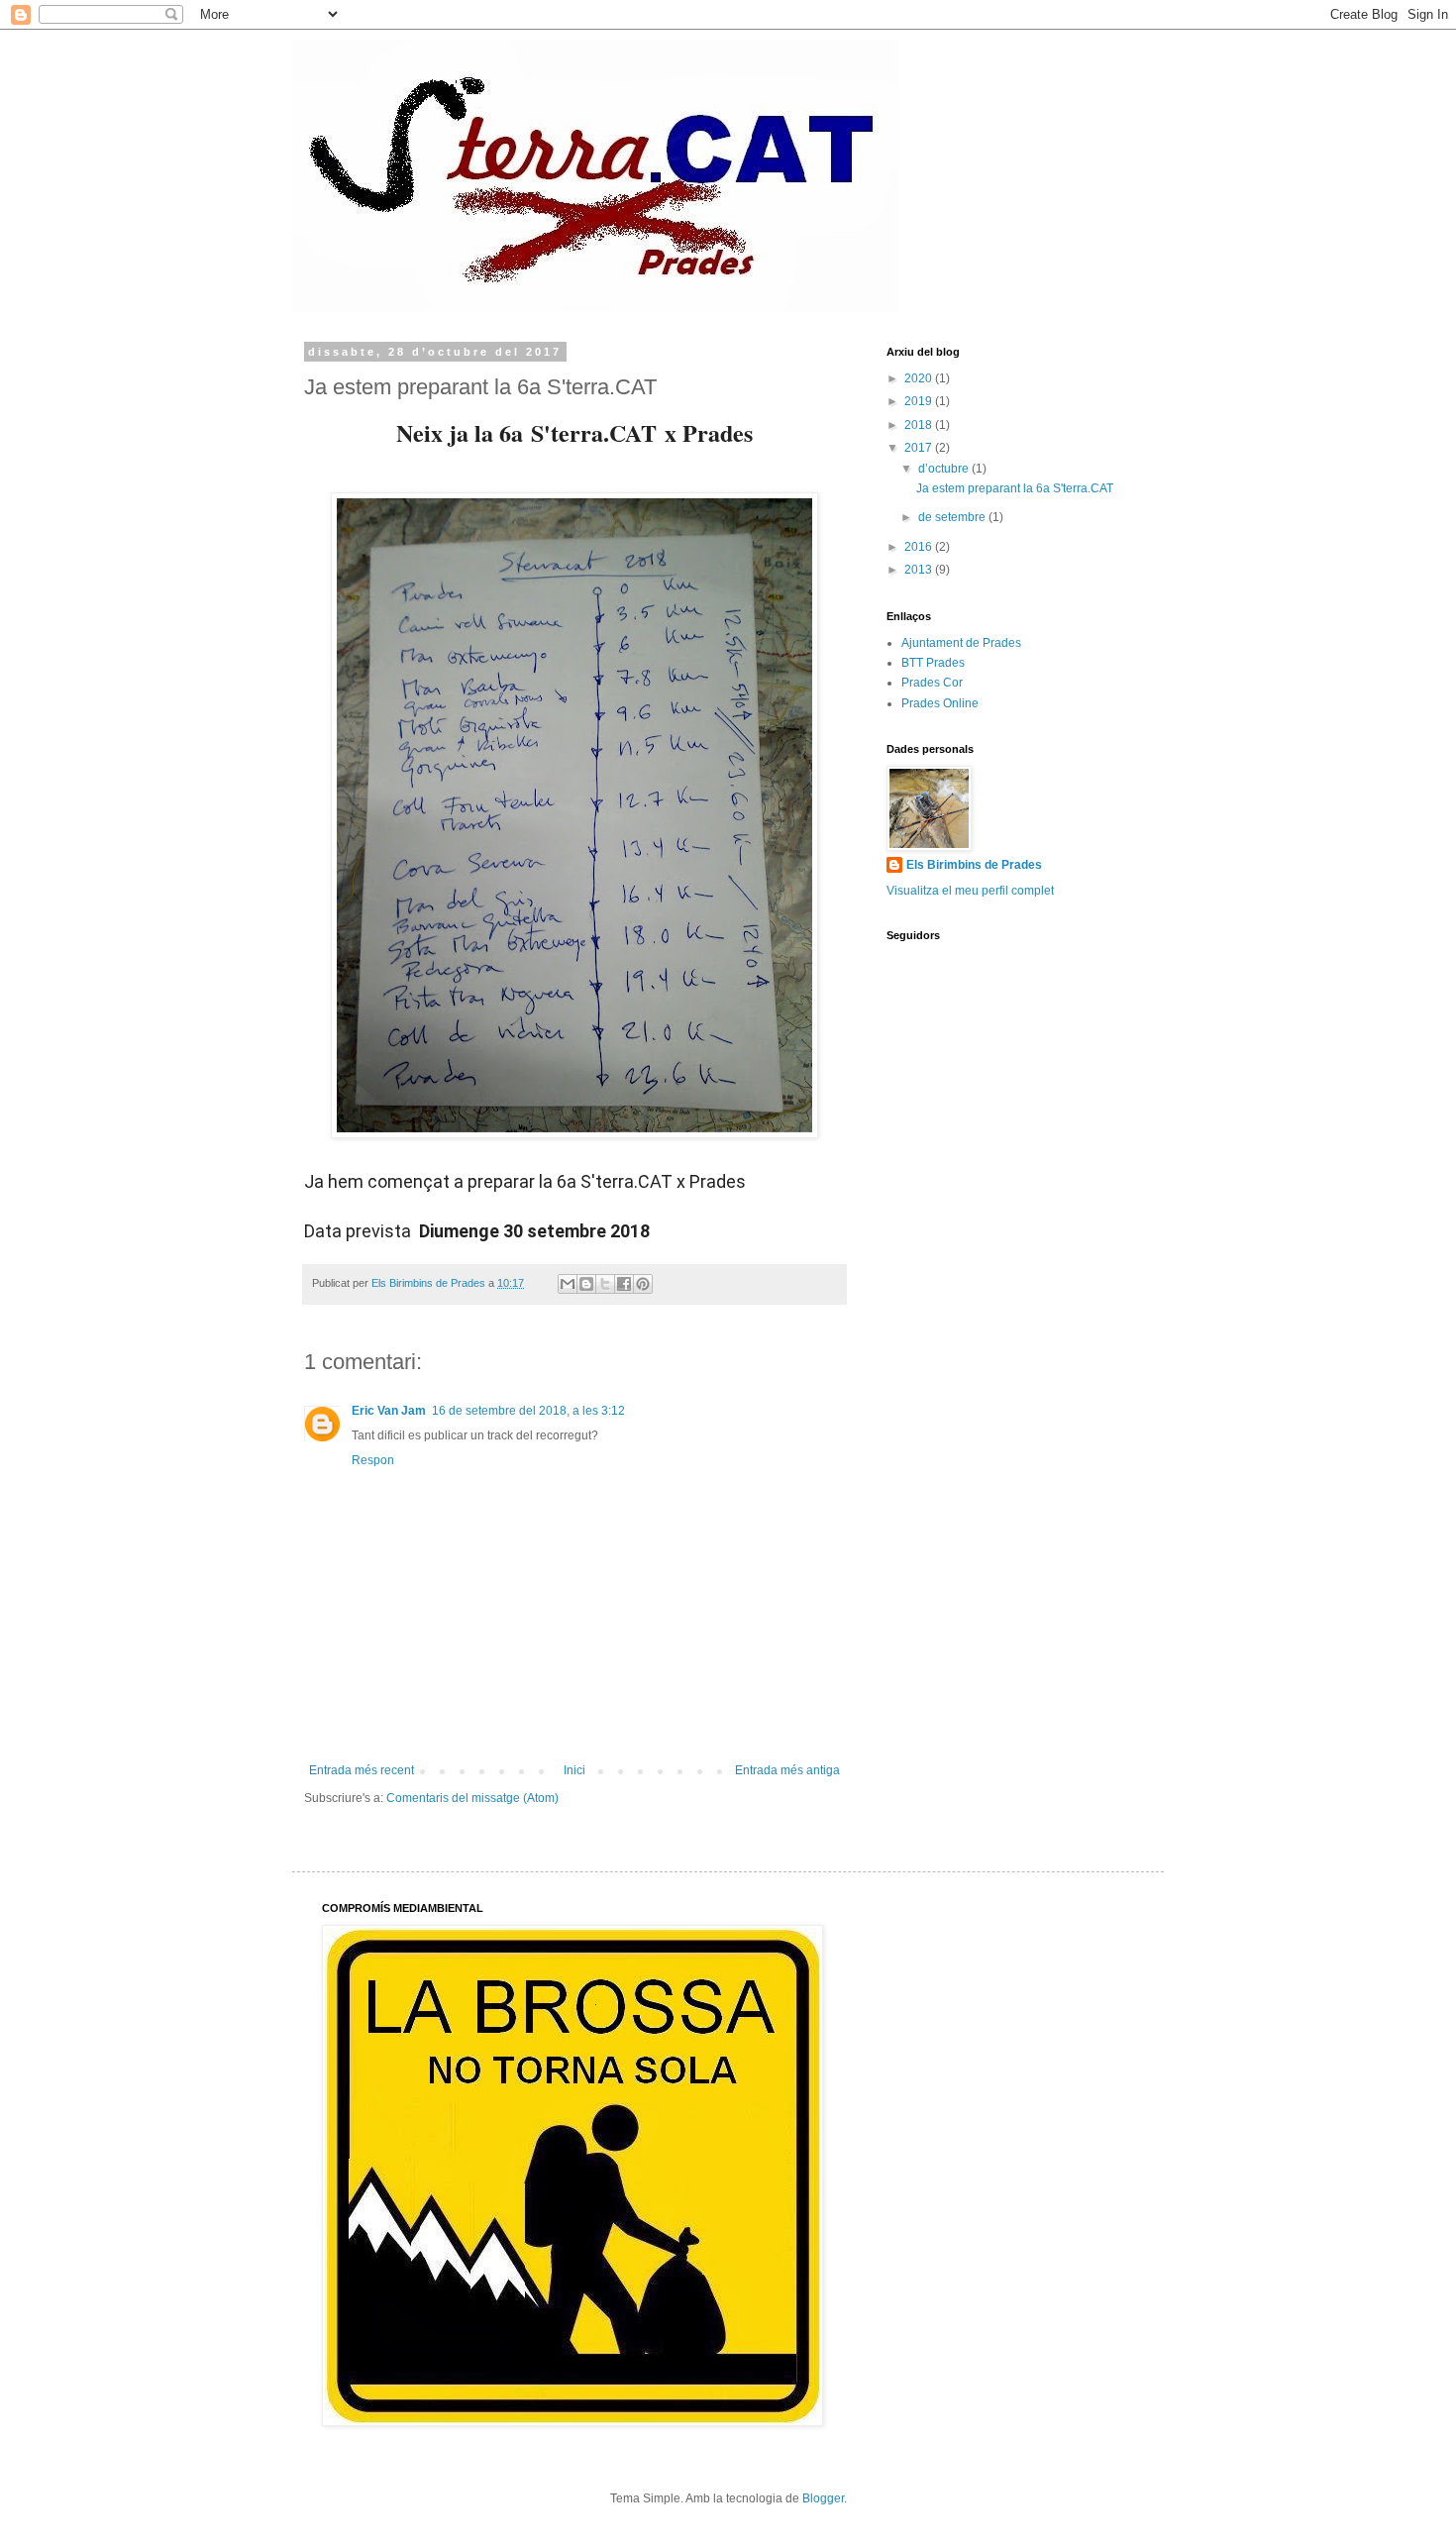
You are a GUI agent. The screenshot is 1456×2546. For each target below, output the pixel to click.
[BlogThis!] (586, 1284)
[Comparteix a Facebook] (624, 1284)
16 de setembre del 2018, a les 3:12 (528, 1411)
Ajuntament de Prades (961, 643)
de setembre (953, 517)
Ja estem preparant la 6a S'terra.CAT (1015, 488)
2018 (920, 425)
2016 (920, 547)
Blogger (823, 2498)
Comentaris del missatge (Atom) (472, 1798)
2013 (920, 570)
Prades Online (940, 703)
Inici (574, 1770)
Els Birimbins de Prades (974, 865)
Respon (373, 1460)
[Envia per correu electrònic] (568, 1284)
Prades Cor (932, 683)
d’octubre (945, 469)
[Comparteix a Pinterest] (643, 1284)
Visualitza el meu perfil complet (970, 891)
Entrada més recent (362, 1770)
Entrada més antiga (787, 1770)
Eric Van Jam (389, 1411)
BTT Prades (933, 663)
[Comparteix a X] (605, 1284)
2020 (920, 378)
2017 (920, 448)
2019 (920, 401)
